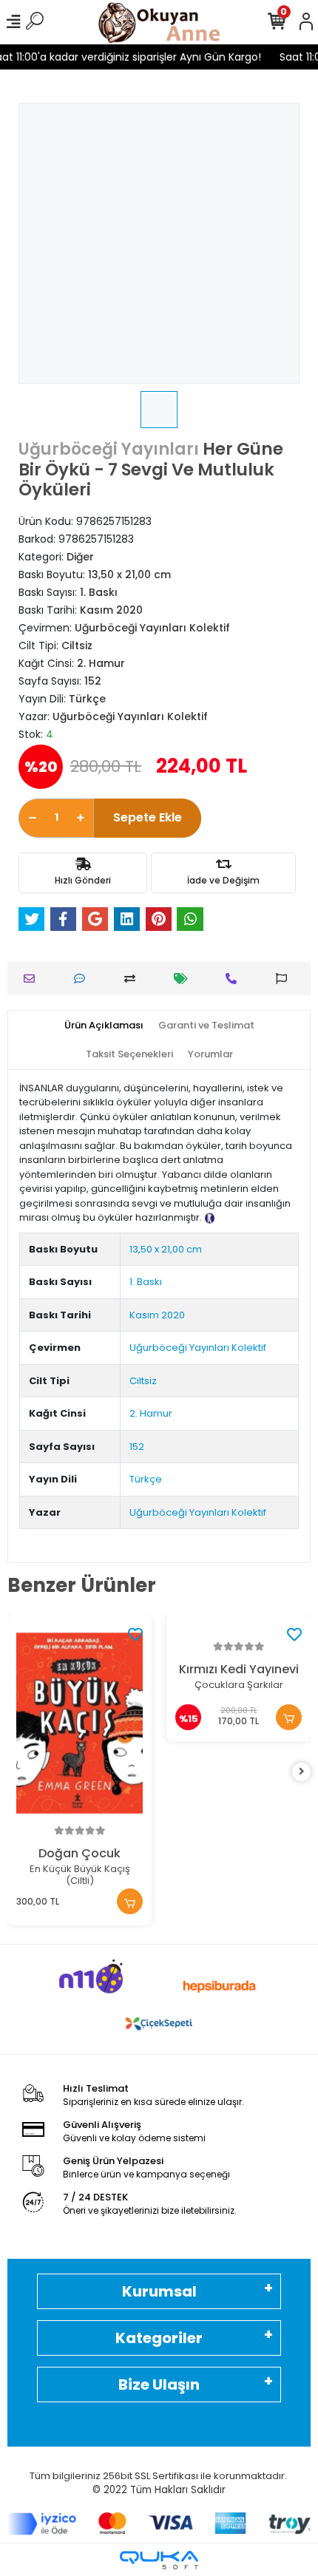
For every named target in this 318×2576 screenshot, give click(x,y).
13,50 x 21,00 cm (166, 1249)
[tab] (104, 1026)
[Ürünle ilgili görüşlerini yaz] (83, 979)
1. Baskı (146, 1282)
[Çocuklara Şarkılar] (238, 1631)
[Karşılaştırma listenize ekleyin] (133, 979)
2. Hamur (151, 1413)
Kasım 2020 (157, 1315)
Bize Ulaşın (159, 2385)
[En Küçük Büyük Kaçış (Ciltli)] (79, 1723)
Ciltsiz (143, 1381)
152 (137, 1447)
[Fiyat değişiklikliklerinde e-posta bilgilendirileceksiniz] (185, 979)
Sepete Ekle (148, 817)
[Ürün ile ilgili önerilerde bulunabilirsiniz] (285, 979)
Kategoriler (159, 2338)
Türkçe (146, 1479)
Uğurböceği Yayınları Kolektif (198, 1348)
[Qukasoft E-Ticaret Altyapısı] (159, 2560)
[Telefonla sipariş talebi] (235, 979)
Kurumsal (159, 2291)
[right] (302, 1772)
